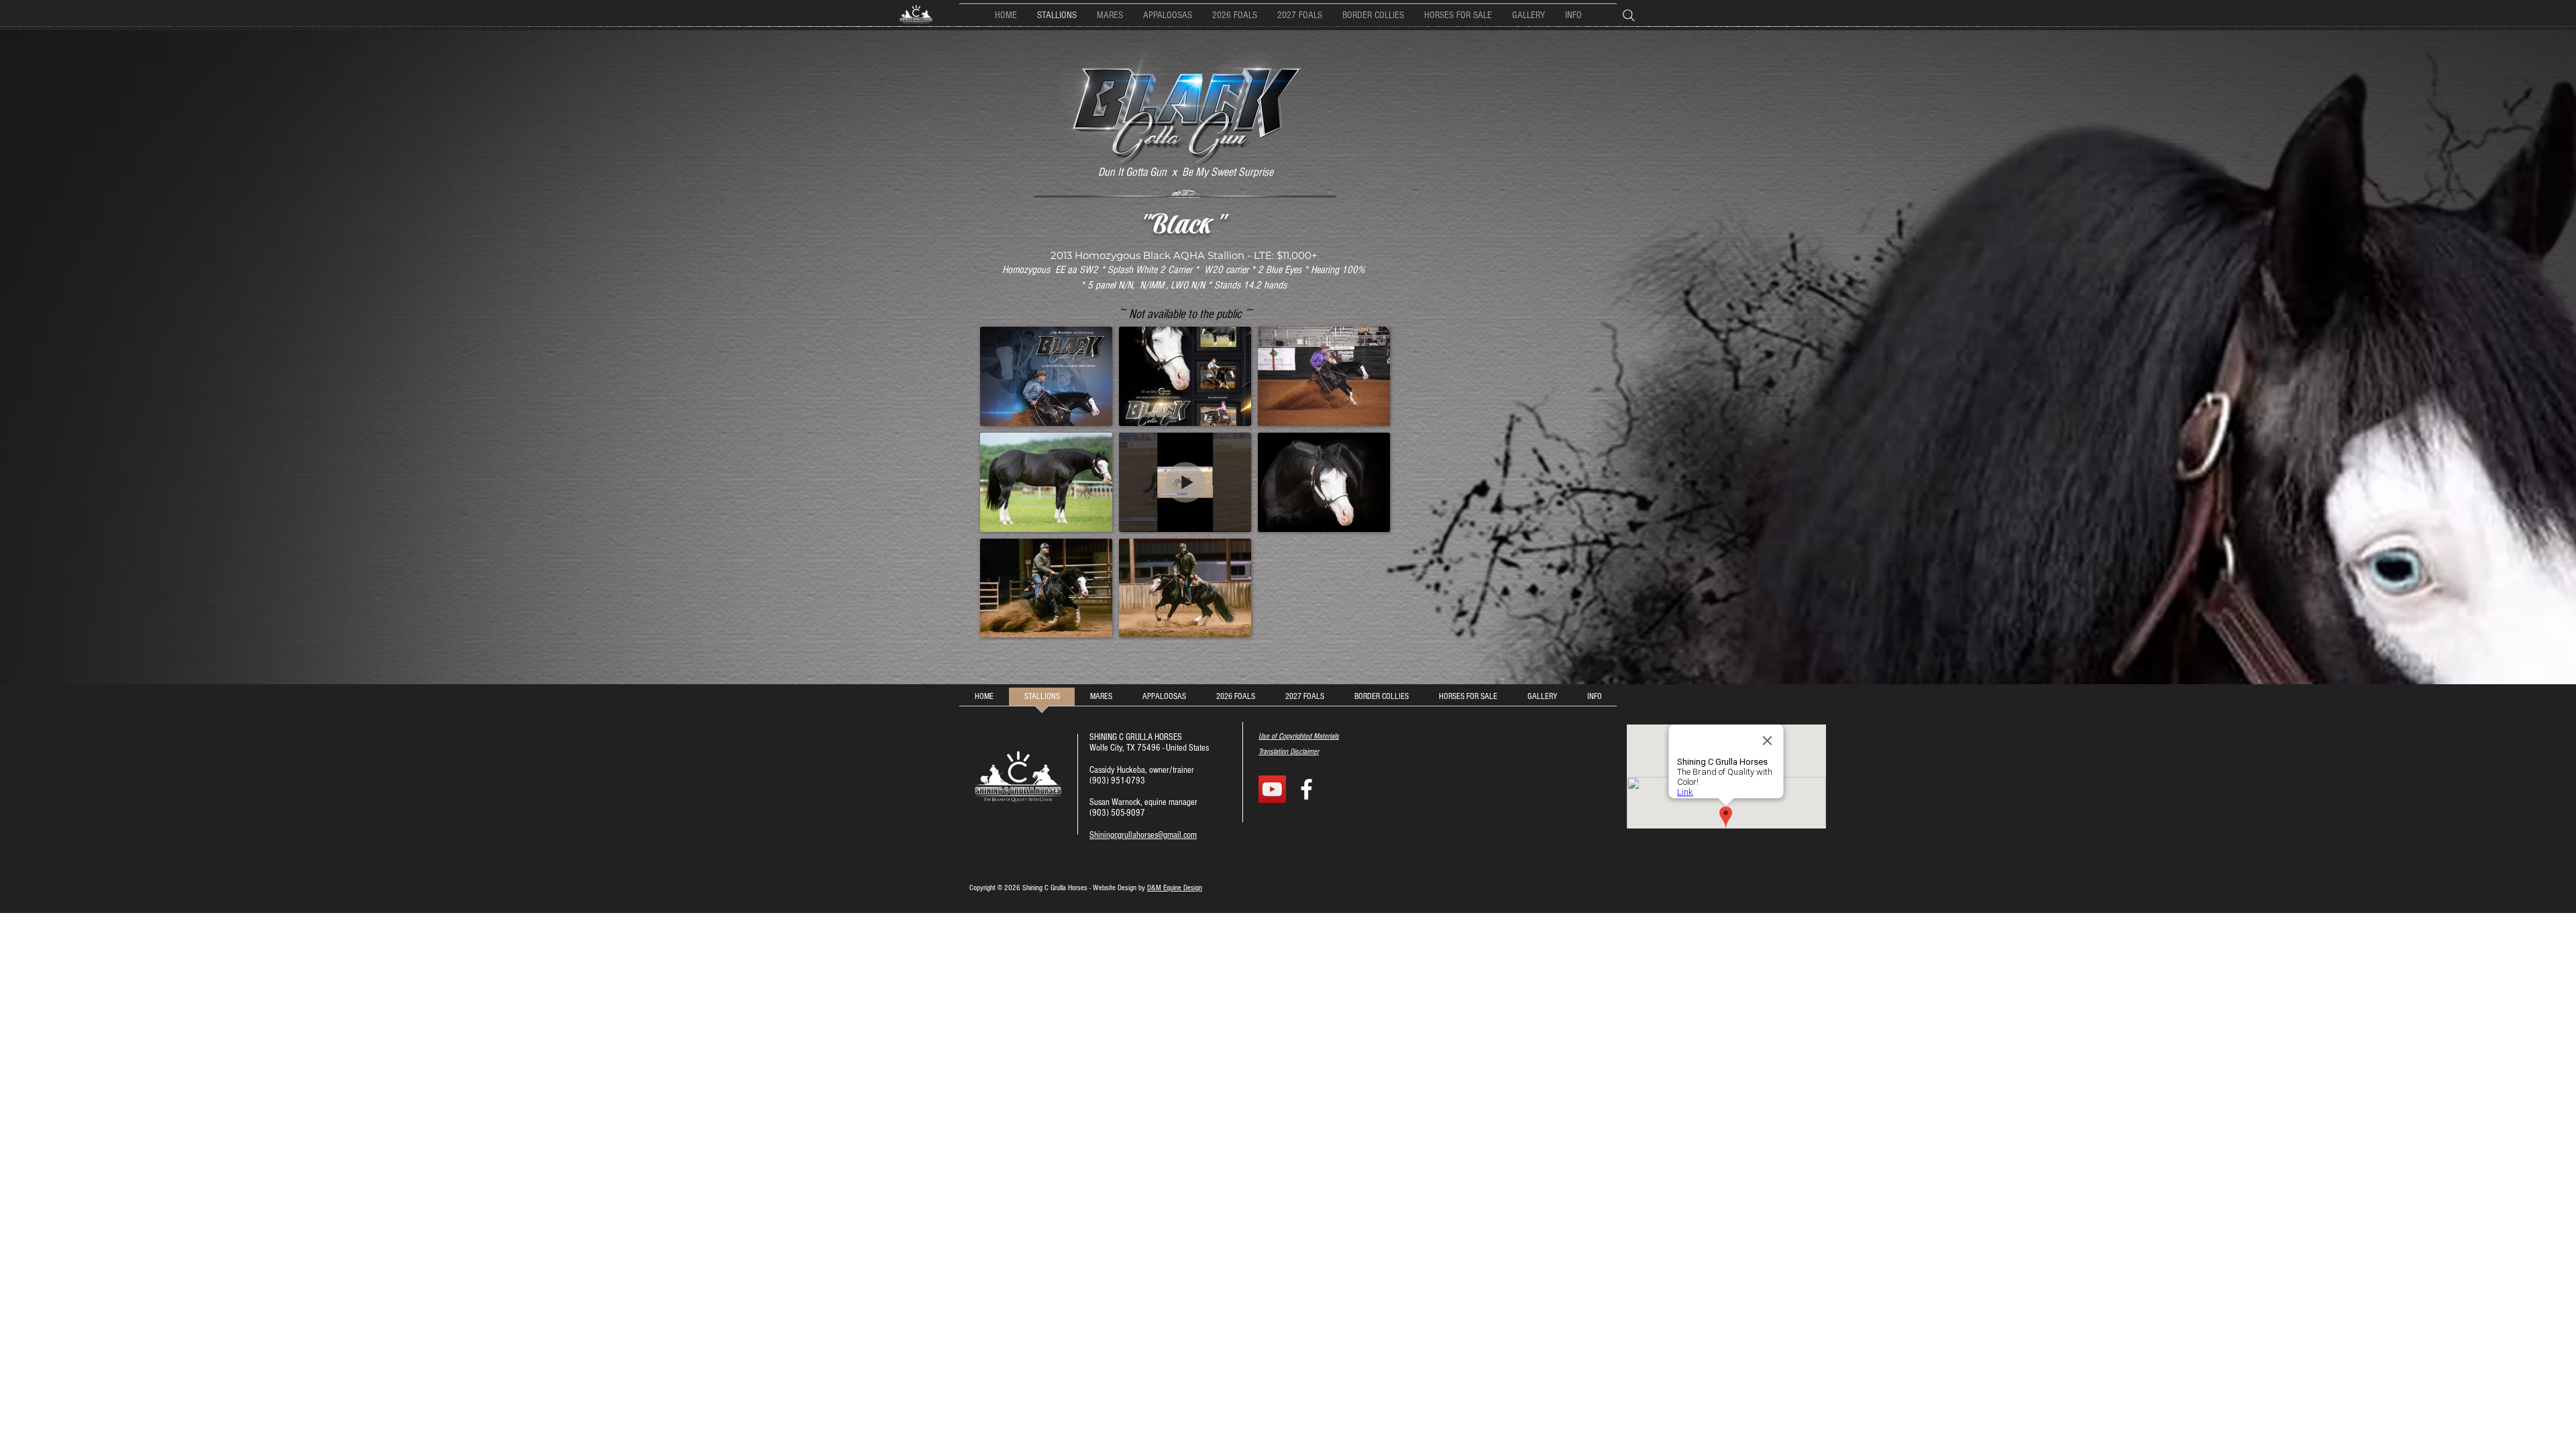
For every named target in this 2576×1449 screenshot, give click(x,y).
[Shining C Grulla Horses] (1306, 789)
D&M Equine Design (1175, 888)
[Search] (1633, 15)
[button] (1373, 15)
